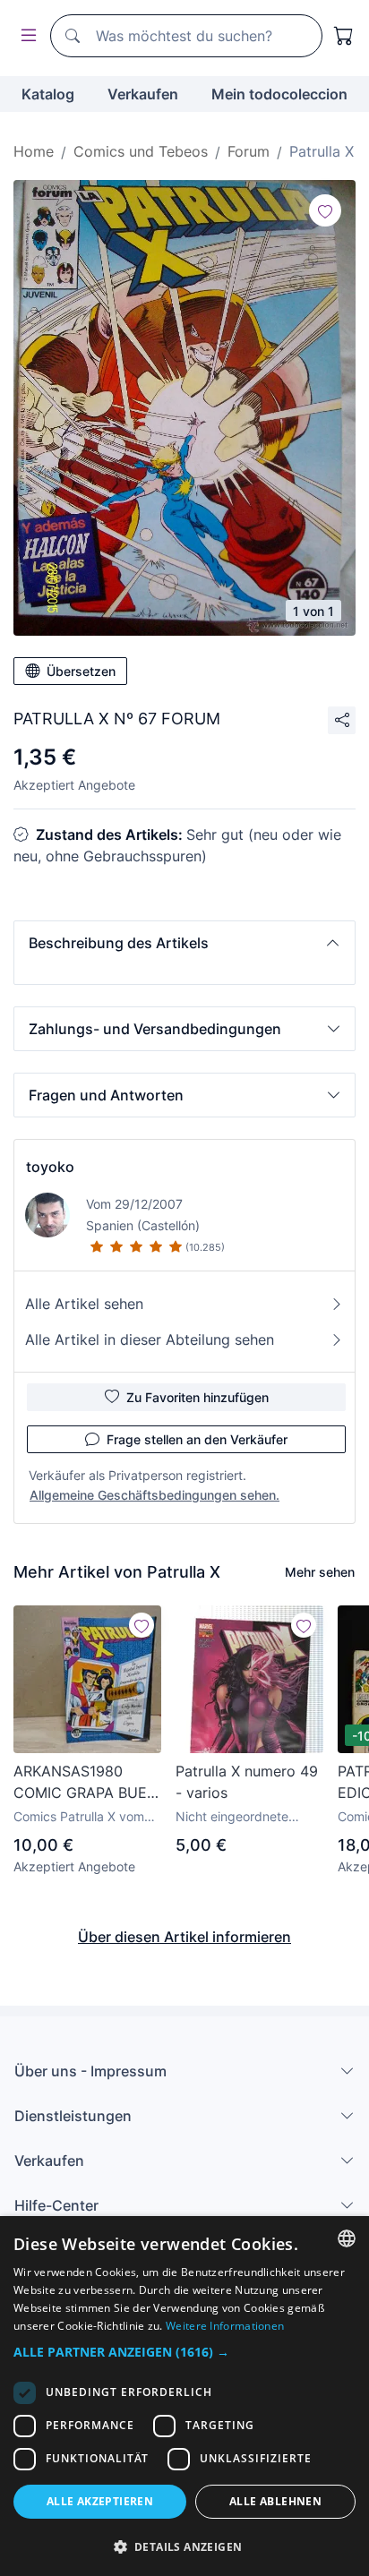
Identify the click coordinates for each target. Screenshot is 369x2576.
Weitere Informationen (225, 2326)
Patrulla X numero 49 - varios (247, 1782)
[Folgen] (325, 210)
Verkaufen (143, 94)
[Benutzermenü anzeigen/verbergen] (25, 36)
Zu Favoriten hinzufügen (197, 1397)
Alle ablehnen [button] (275, 2501)
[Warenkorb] (344, 36)
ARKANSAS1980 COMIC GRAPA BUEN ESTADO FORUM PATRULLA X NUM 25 (87, 1783)
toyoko (50, 1167)
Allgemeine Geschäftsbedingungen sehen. (154, 1495)
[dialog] (184, 2396)
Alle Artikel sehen (84, 1304)
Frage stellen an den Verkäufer (197, 1439)
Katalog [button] (48, 94)
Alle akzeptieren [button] (100, 2501)
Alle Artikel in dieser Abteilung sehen (150, 1339)
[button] (184, 943)
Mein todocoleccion (279, 94)
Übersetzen (81, 671)
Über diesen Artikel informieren (184, 1937)
